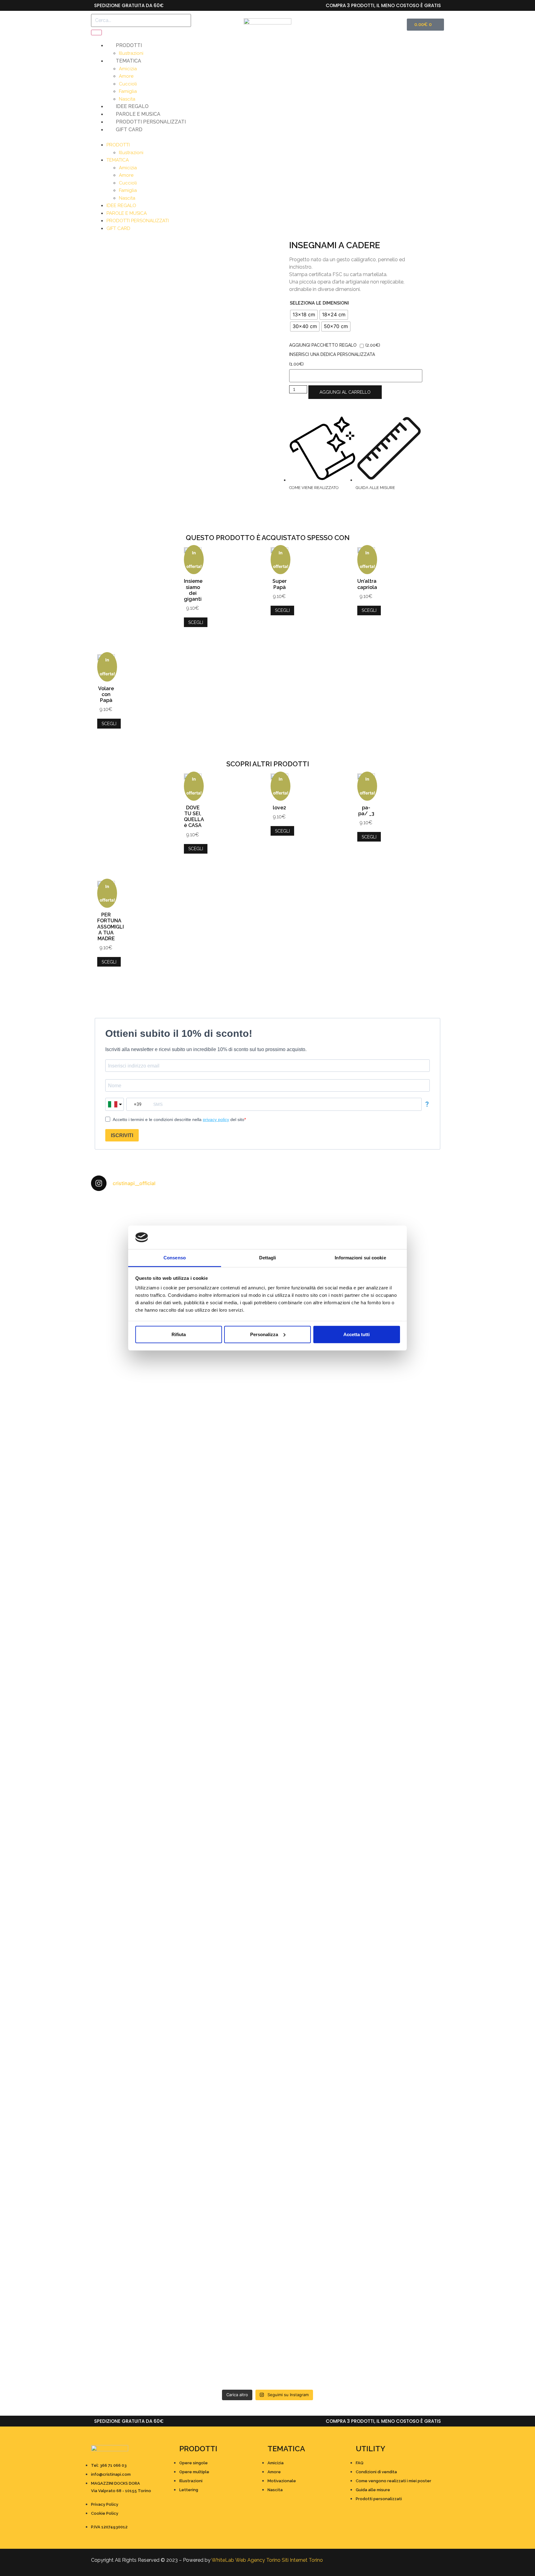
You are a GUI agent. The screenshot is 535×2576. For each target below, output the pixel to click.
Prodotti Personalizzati (151, 122)
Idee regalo (132, 106)
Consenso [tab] (175, 1258)
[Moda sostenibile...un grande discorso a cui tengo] (223, 1921)
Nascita (127, 99)
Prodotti (129, 45)
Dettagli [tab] (268, 1258)
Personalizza (264, 1334)
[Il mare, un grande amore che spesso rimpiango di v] (223, 2288)
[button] (267, 137)
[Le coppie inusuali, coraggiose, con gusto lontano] (134, 2273)
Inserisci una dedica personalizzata (332, 354)
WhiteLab (223, 2560)
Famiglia (128, 91)
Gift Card (129, 130)
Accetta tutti (357, 1334)
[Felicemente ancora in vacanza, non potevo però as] (312, 2266)
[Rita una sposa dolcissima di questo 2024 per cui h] (312, 2144)
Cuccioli (128, 84)
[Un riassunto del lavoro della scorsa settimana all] (134, 2136)
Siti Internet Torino (302, 2560)
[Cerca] (96, 32)
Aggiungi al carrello (345, 392)
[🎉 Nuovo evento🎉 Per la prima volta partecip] (134, 1610)
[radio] (304, 315)
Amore (126, 76)
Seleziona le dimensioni (319, 303)
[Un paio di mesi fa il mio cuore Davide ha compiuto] (401, 2299)
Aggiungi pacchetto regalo (323, 345)
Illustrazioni (131, 53)
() (373, 345)
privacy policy (216, 1119)
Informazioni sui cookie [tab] (360, 1258)
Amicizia (128, 69)
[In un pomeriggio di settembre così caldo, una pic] (401, 1877)
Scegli (196, 622)
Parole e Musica (138, 114)
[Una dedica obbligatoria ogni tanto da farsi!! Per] (223, 1443)
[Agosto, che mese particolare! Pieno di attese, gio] (223, 2118)
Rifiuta (179, 1334)
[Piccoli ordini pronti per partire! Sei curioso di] (312, 1899)
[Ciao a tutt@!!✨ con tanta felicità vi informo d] (401, 1439)
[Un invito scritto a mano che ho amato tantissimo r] (401, 1221)
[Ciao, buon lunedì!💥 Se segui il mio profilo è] (312, 1584)
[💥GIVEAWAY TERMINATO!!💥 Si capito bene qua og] (134, 1955)
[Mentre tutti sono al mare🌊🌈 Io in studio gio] (401, 2121)
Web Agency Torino (258, 2560)
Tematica (128, 61)
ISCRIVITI (122, 1135)
